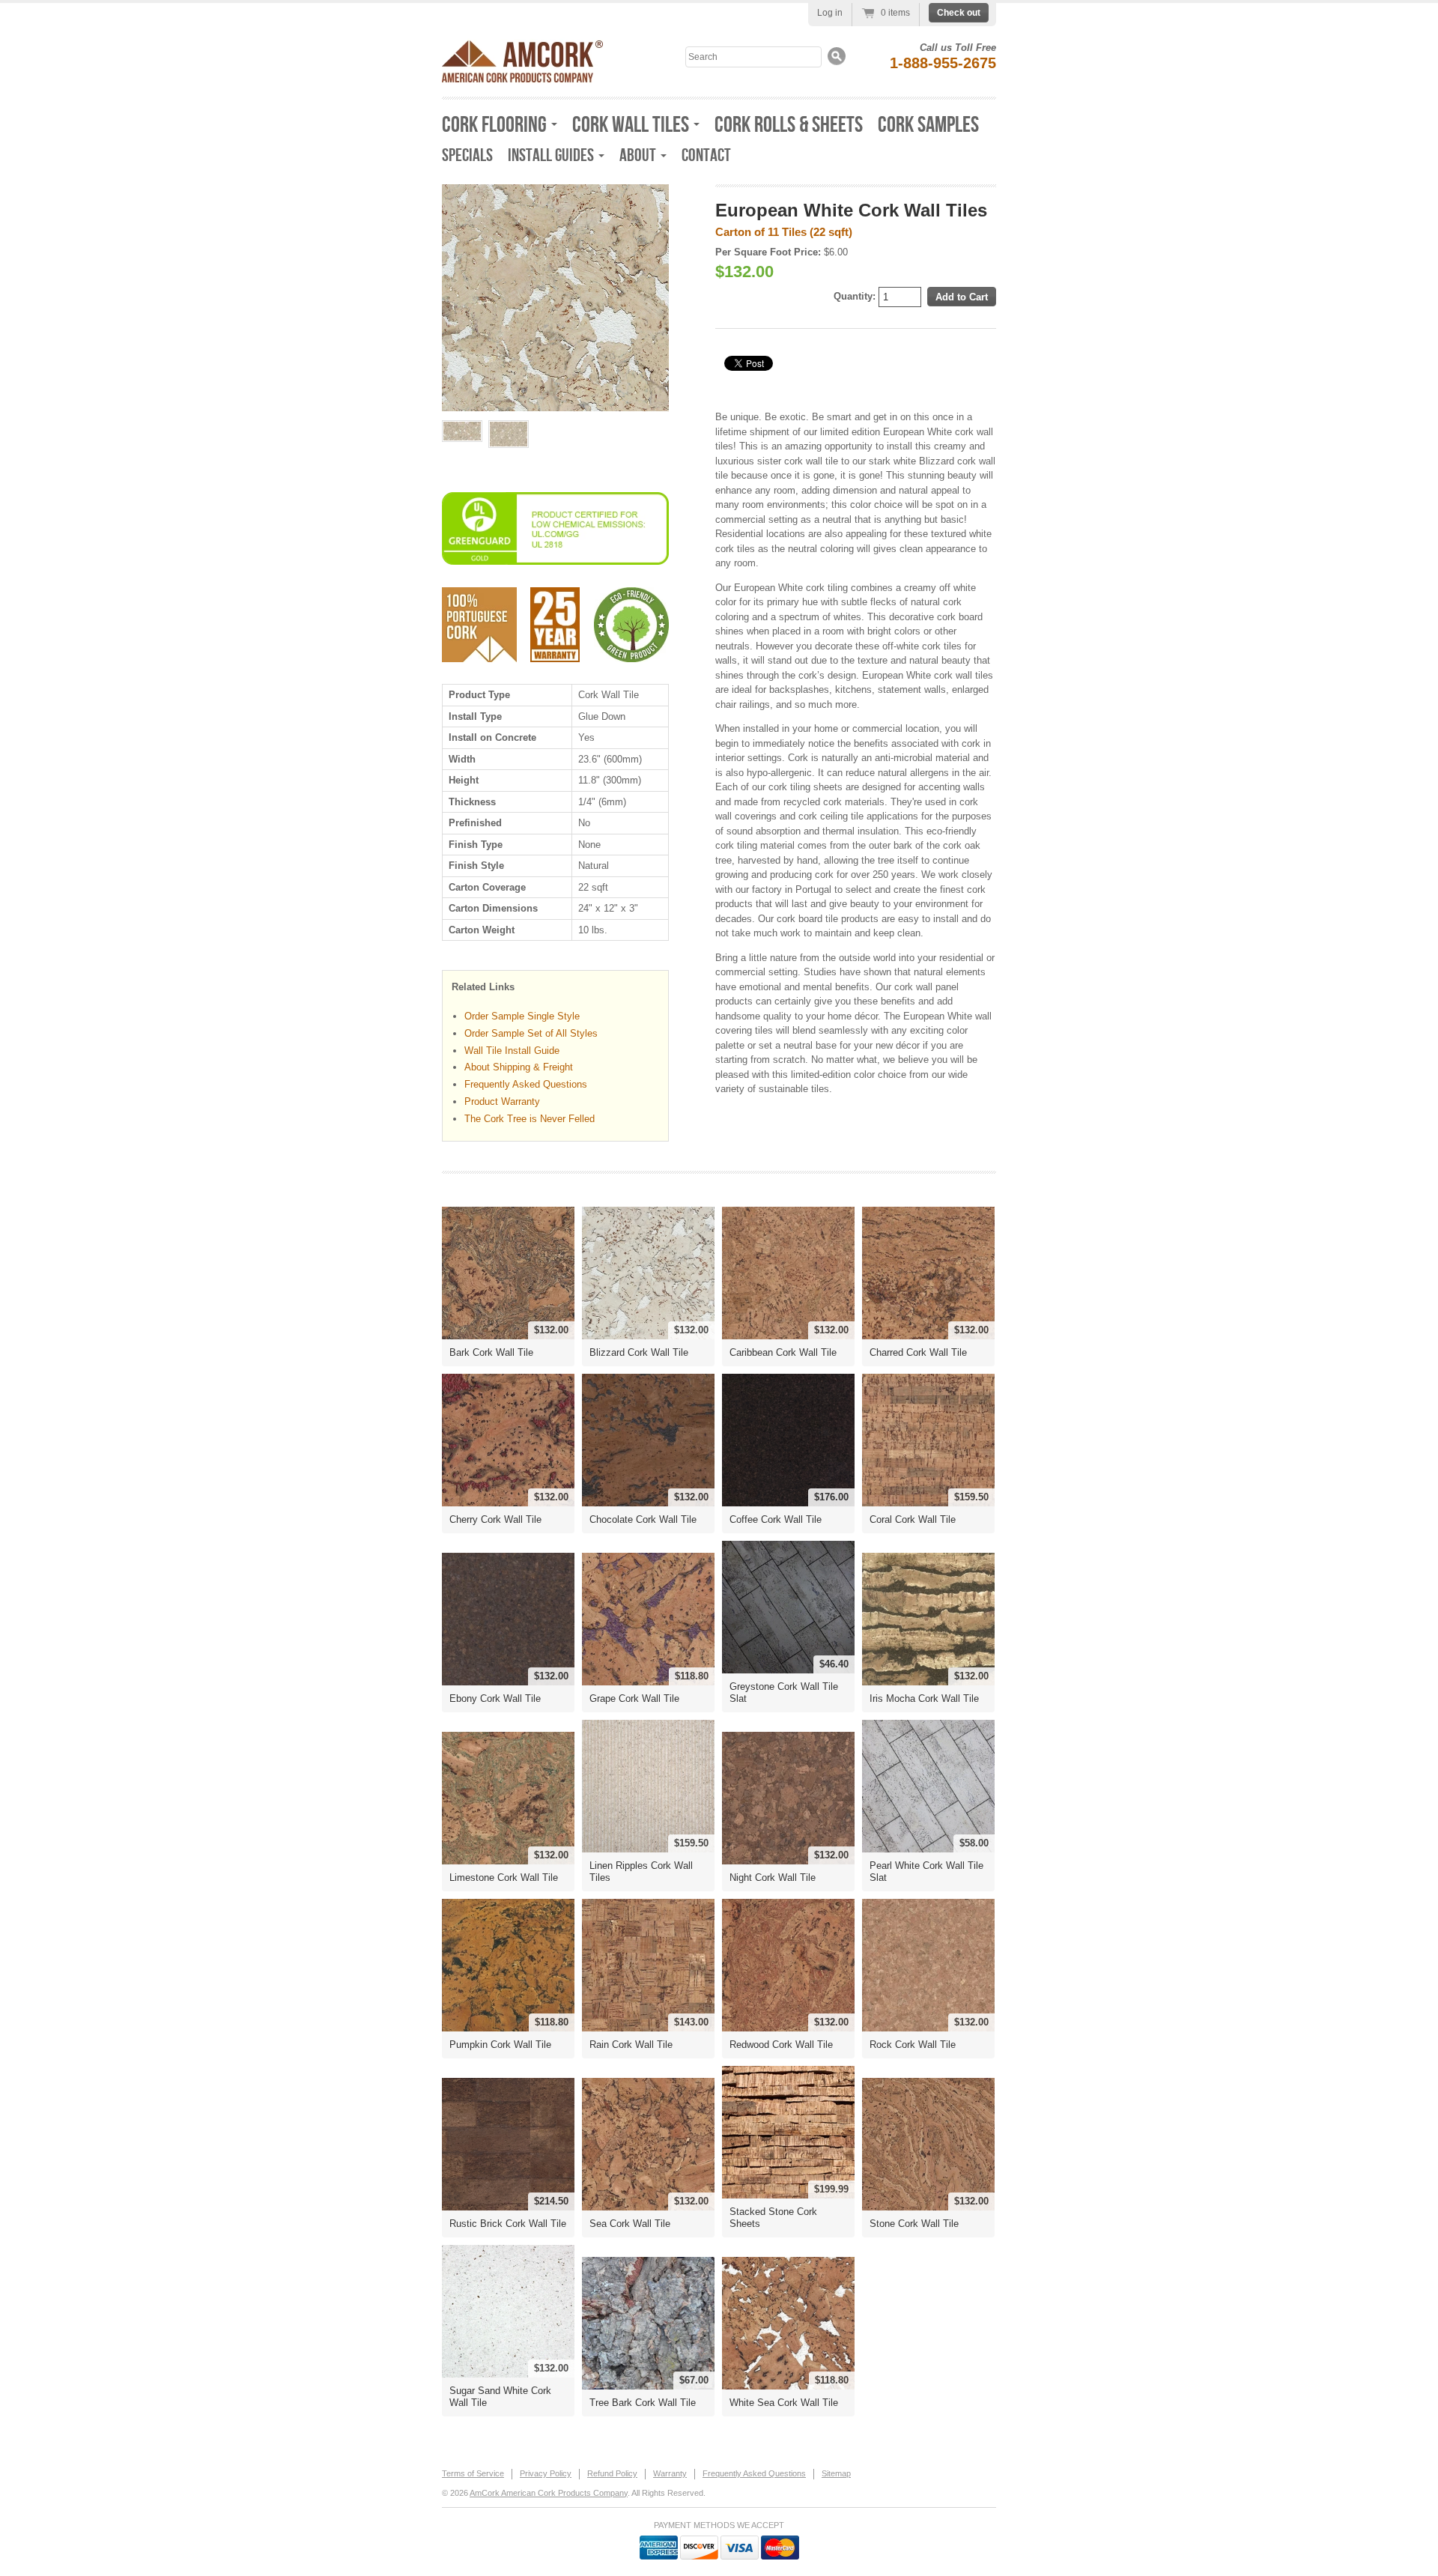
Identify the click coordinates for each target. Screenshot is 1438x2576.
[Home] (522, 78)
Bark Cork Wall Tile (491, 1352)
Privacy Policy (546, 2473)
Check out (959, 13)
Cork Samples (928, 125)
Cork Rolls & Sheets (789, 125)
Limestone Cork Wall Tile (504, 1878)
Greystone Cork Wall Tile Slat (784, 1692)
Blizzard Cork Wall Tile (639, 1352)
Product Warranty (502, 1101)
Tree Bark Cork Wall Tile (643, 2403)
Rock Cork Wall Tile (913, 2045)
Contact (706, 155)
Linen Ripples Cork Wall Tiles (641, 1872)
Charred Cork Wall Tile (918, 1352)
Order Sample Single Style (522, 1016)
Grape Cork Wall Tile (634, 1698)
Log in (830, 13)
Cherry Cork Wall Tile (495, 1519)
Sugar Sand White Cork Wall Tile (500, 2397)
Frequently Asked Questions (526, 1084)
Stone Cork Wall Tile (914, 2224)
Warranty (670, 2473)
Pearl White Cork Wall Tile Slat (926, 1872)
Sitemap (836, 2473)
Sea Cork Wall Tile (630, 2224)
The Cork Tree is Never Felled (530, 1119)
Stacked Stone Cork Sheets (773, 2218)
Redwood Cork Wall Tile (781, 2045)
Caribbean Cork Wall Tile (783, 1352)
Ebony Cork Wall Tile (495, 1698)
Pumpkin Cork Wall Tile (500, 2045)
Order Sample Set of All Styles (531, 1033)
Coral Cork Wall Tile (913, 1519)
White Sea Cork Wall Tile (784, 2403)
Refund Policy (612, 2473)
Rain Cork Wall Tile (631, 2045)
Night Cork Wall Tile (773, 1878)
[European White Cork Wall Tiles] (462, 431)
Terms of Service (473, 2473)
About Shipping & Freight (519, 1067)
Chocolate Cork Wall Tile (643, 1519)
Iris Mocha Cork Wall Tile (924, 1698)
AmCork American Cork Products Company (549, 2493)
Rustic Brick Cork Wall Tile (508, 2224)
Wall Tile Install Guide (512, 1051)
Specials (467, 155)
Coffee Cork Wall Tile (776, 1519)
